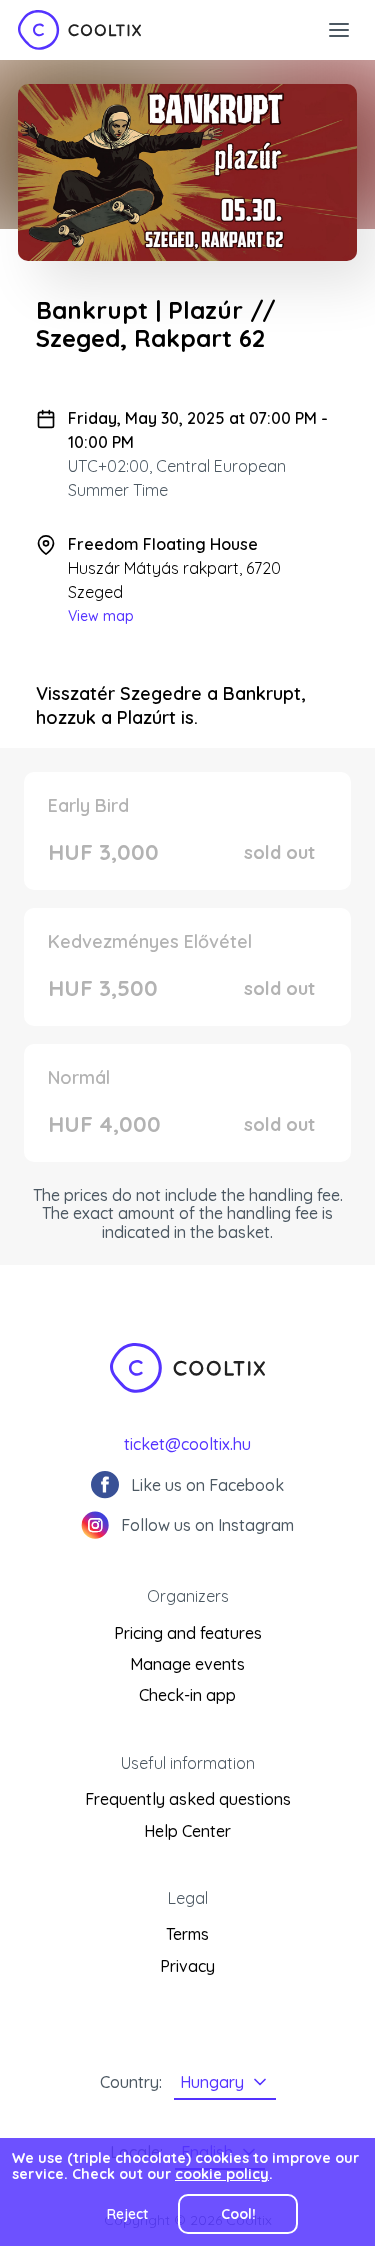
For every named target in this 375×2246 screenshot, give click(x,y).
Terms (187, 1934)
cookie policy (222, 2174)
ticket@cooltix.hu (187, 1444)
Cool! (238, 2214)
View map (101, 616)
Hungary (212, 2082)
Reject (127, 2214)
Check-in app (187, 1695)
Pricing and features (188, 1633)
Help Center (187, 1831)
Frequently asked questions (188, 1799)
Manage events (187, 1664)
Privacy (187, 1966)
